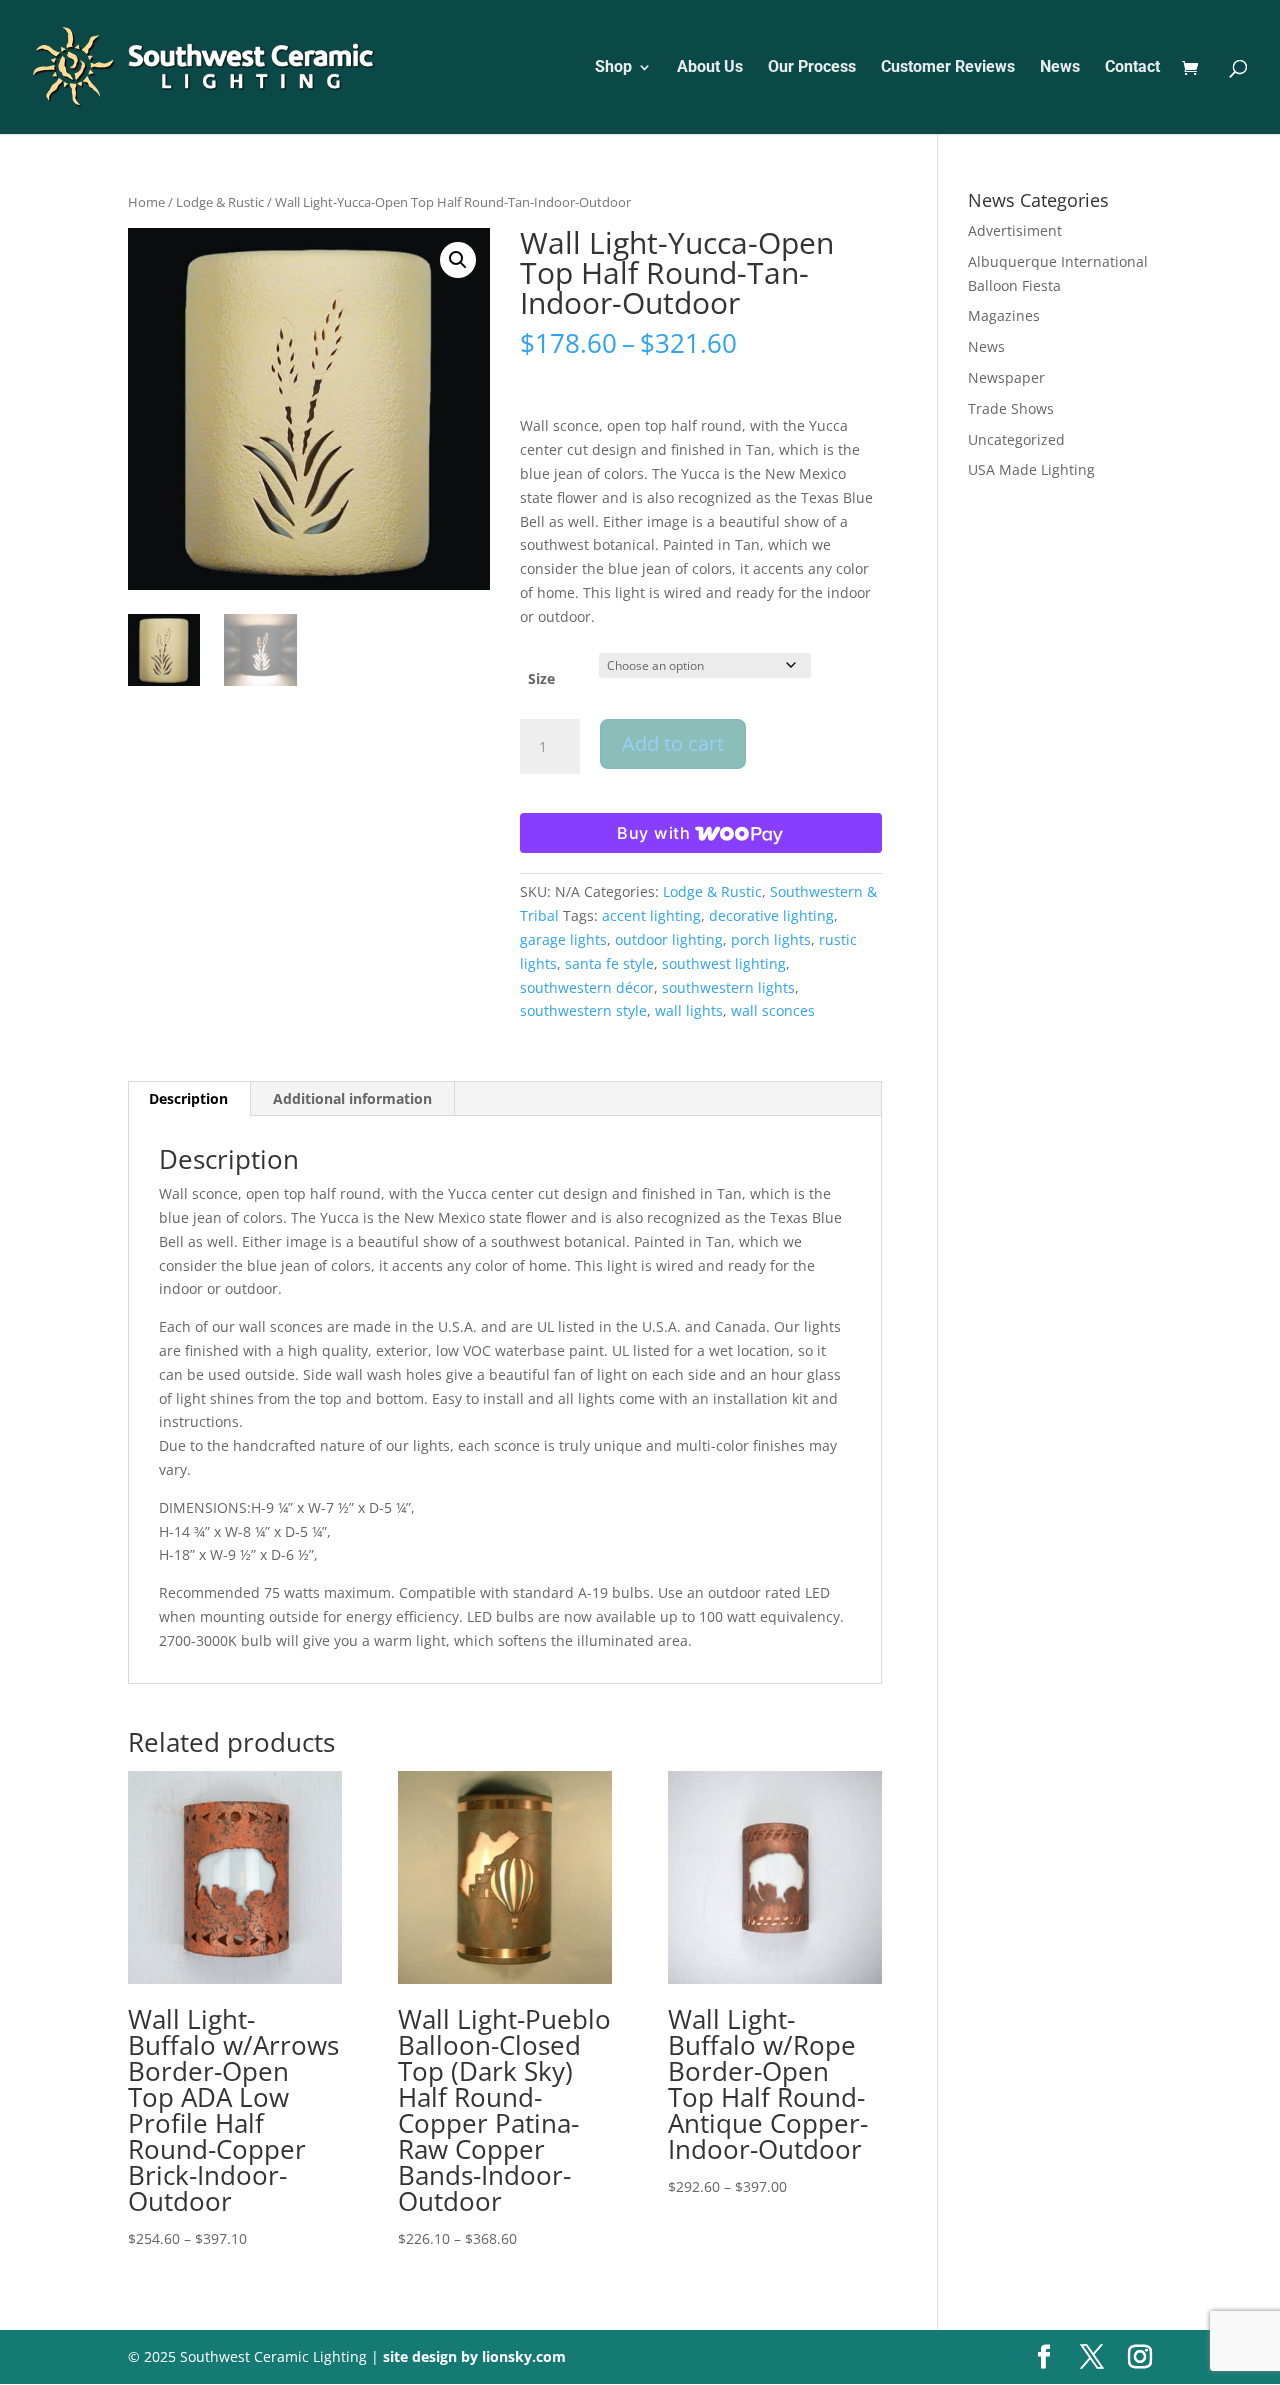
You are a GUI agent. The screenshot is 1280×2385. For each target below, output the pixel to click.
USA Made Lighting (1031, 469)
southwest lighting (724, 963)
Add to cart (673, 743)
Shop (613, 68)
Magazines (1004, 315)
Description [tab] (188, 1098)
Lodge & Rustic (220, 202)
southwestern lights (728, 987)
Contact (1132, 68)
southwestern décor (587, 987)
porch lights (771, 939)
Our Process (812, 68)
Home (146, 202)
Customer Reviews (948, 68)
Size (541, 678)
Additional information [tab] (352, 1098)
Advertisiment (1015, 230)
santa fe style (609, 963)
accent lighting (651, 915)
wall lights (689, 1010)
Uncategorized (1016, 439)
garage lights (563, 939)
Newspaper (1006, 377)
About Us (710, 68)
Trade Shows (1011, 408)
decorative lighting (771, 915)
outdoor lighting (669, 939)
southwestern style (583, 1010)
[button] (458, 260)
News (1060, 68)
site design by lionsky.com (474, 2356)
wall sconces (773, 1010)
